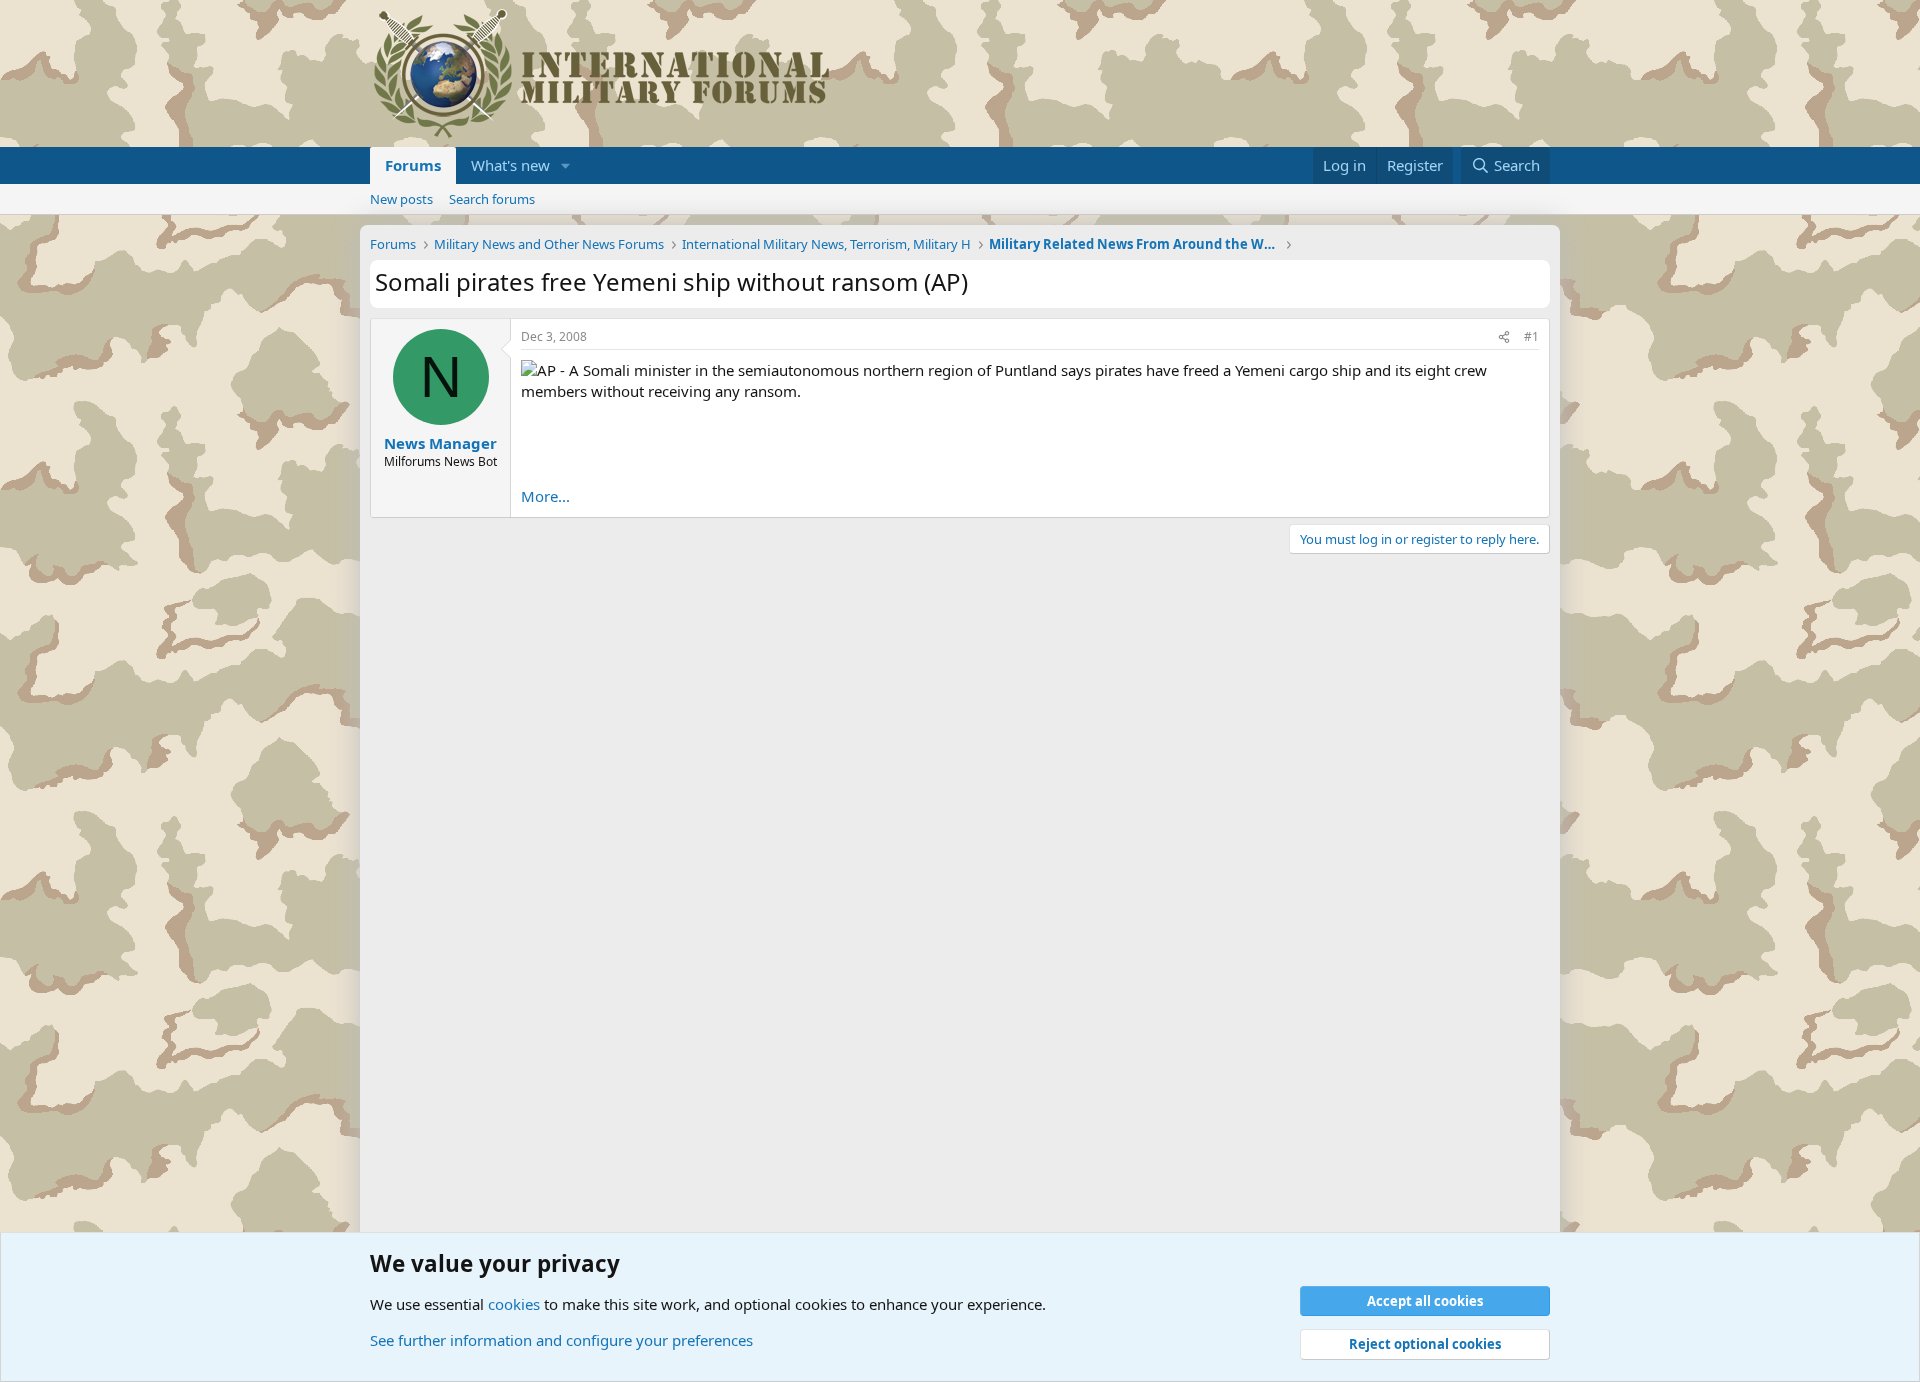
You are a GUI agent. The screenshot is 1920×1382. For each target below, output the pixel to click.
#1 (1531, 336)
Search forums (492, 199)
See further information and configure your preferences (561, 1340)
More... (545, 496)
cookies (514, 1304)
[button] (566, 165)
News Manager (440, 443)
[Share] (1504, 337)
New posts (401, 199)
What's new (510, 165)
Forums (413, 165)
